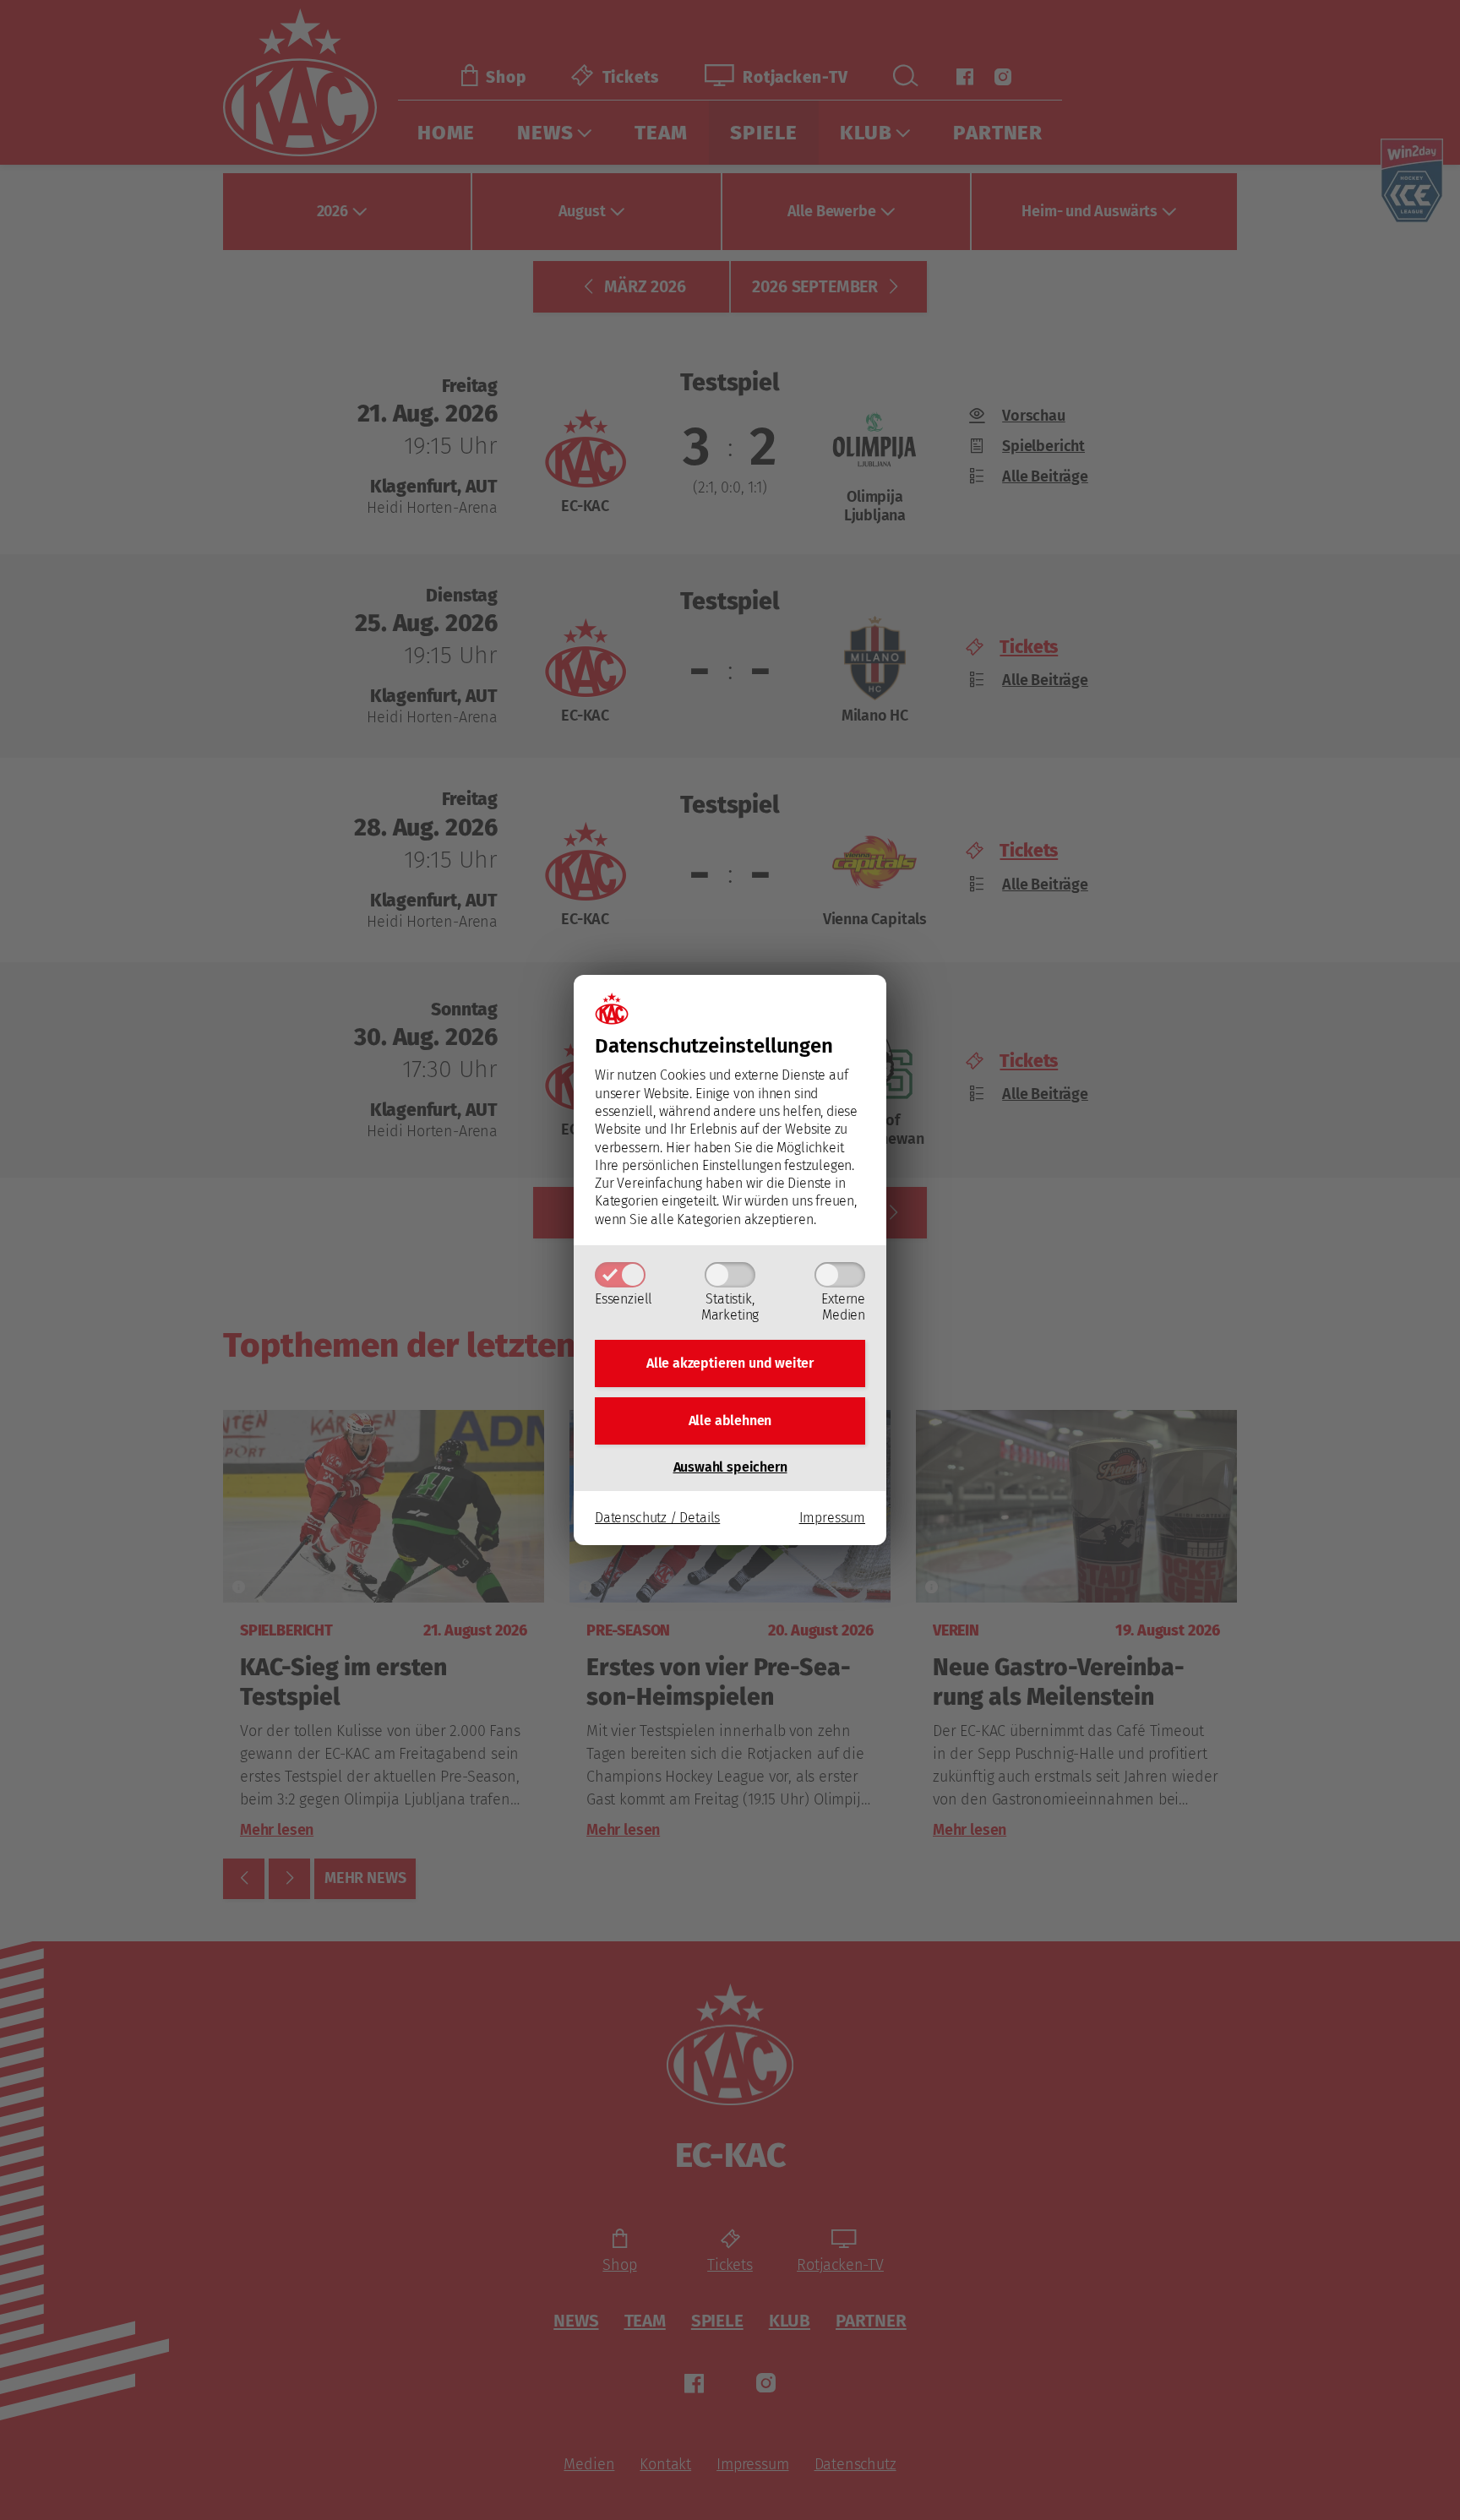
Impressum (832, 1518)
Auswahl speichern (730, 1467)
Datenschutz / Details (657, 1518)
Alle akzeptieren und (730, 1363)
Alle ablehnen (730, 1421)
